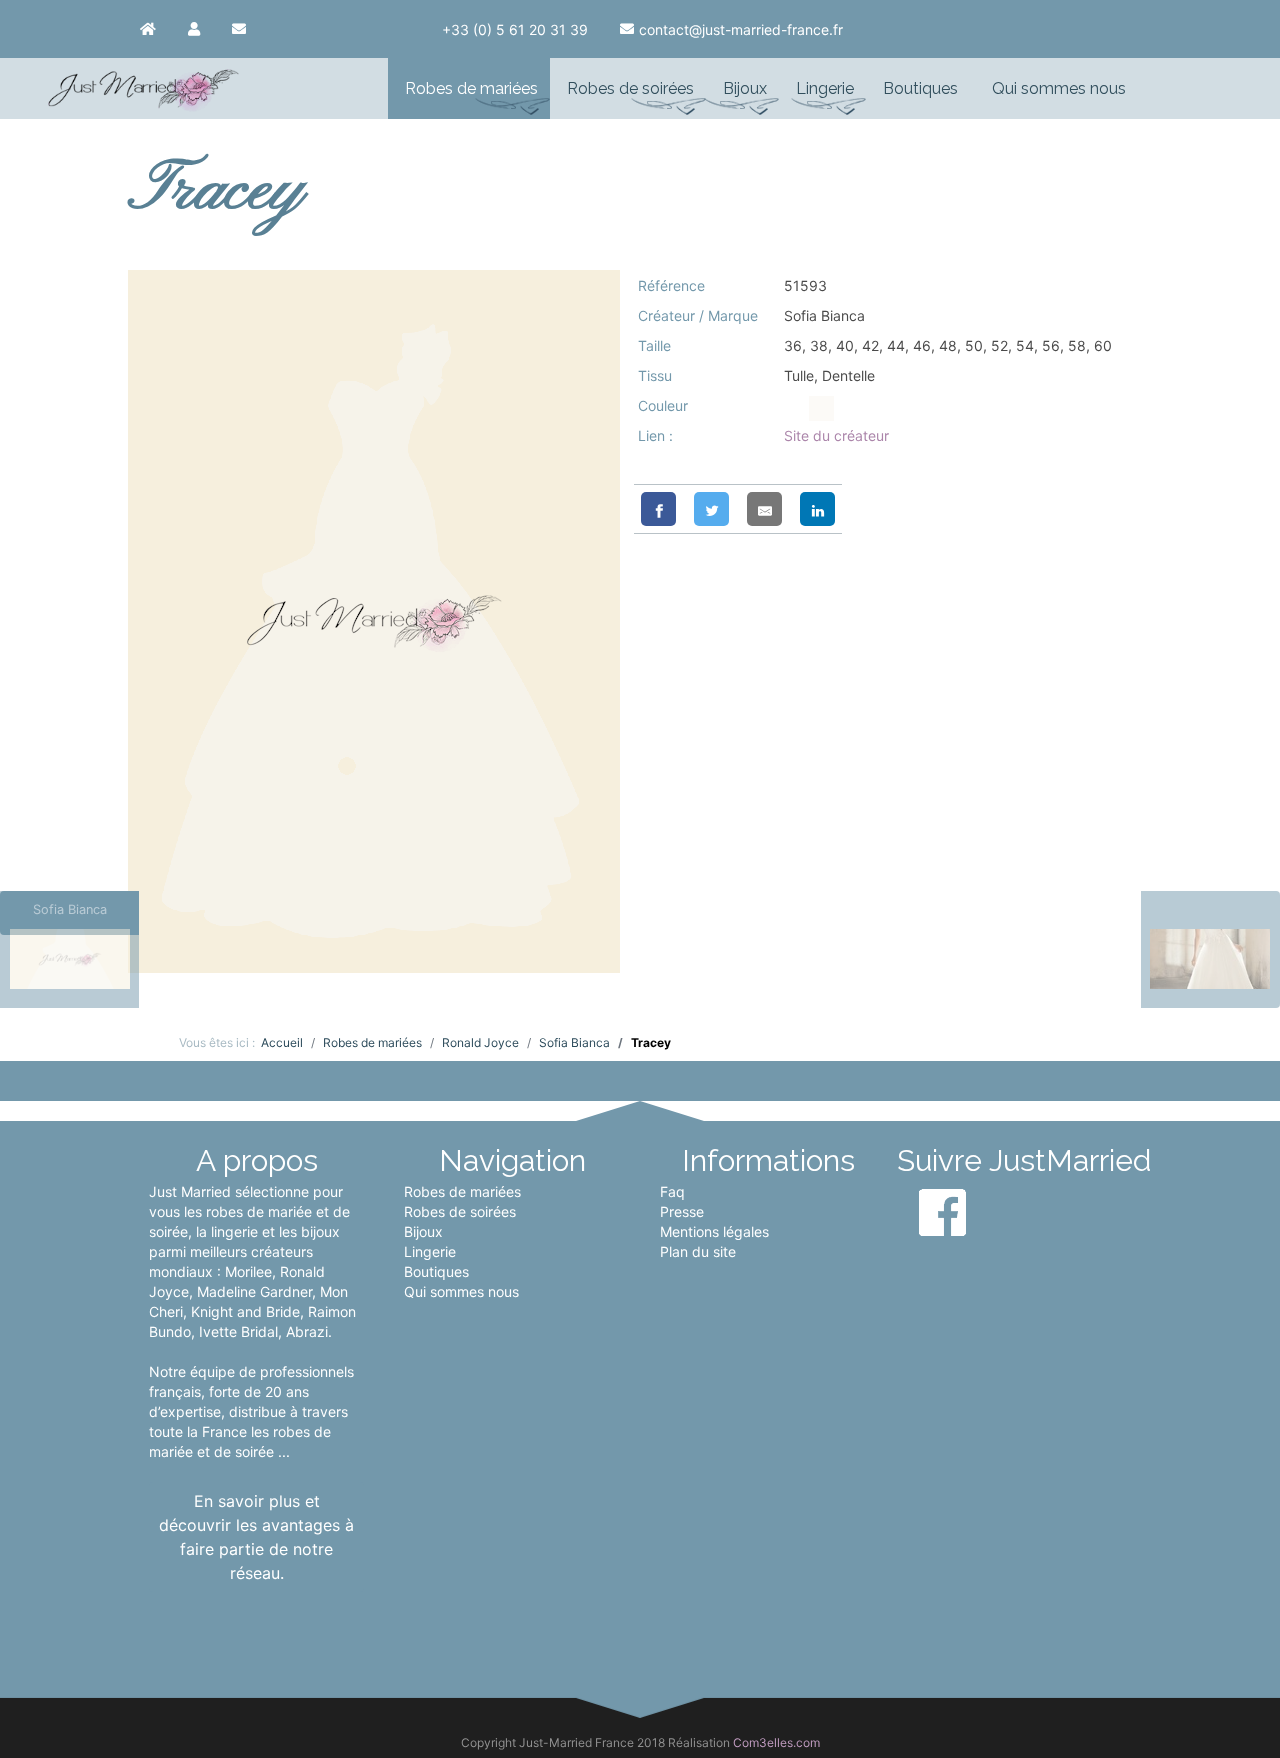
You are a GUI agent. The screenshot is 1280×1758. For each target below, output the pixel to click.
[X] (711, 509)
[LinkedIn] (817, 509)
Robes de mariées (462, 1191)
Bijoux (423, 1231)
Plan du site (698, 1251)
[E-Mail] (764, 509)
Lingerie (430, 1251)
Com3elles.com (776, 1742)
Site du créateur (836, 435)
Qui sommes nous (461, 1291)
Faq (672, 1191)
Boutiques (436, 1271)
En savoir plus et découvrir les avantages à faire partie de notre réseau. (256, 1537)
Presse (682, 1211)
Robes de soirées (460, 1211)
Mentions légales (714, 1231)
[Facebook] (658, 509)
